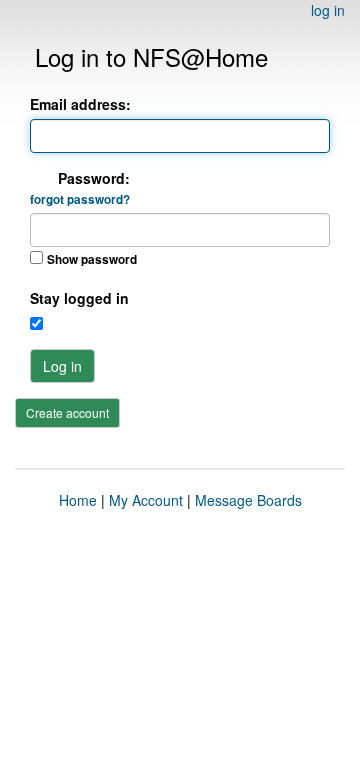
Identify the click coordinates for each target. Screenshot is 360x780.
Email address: (80, 104)
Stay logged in (79, 298)
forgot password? (80, 199)
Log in (62, 366)
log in (328, 10)
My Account (146, 500)
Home (78, 500)
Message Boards (248, 500)
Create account (67, 412)
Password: (80, 188)
